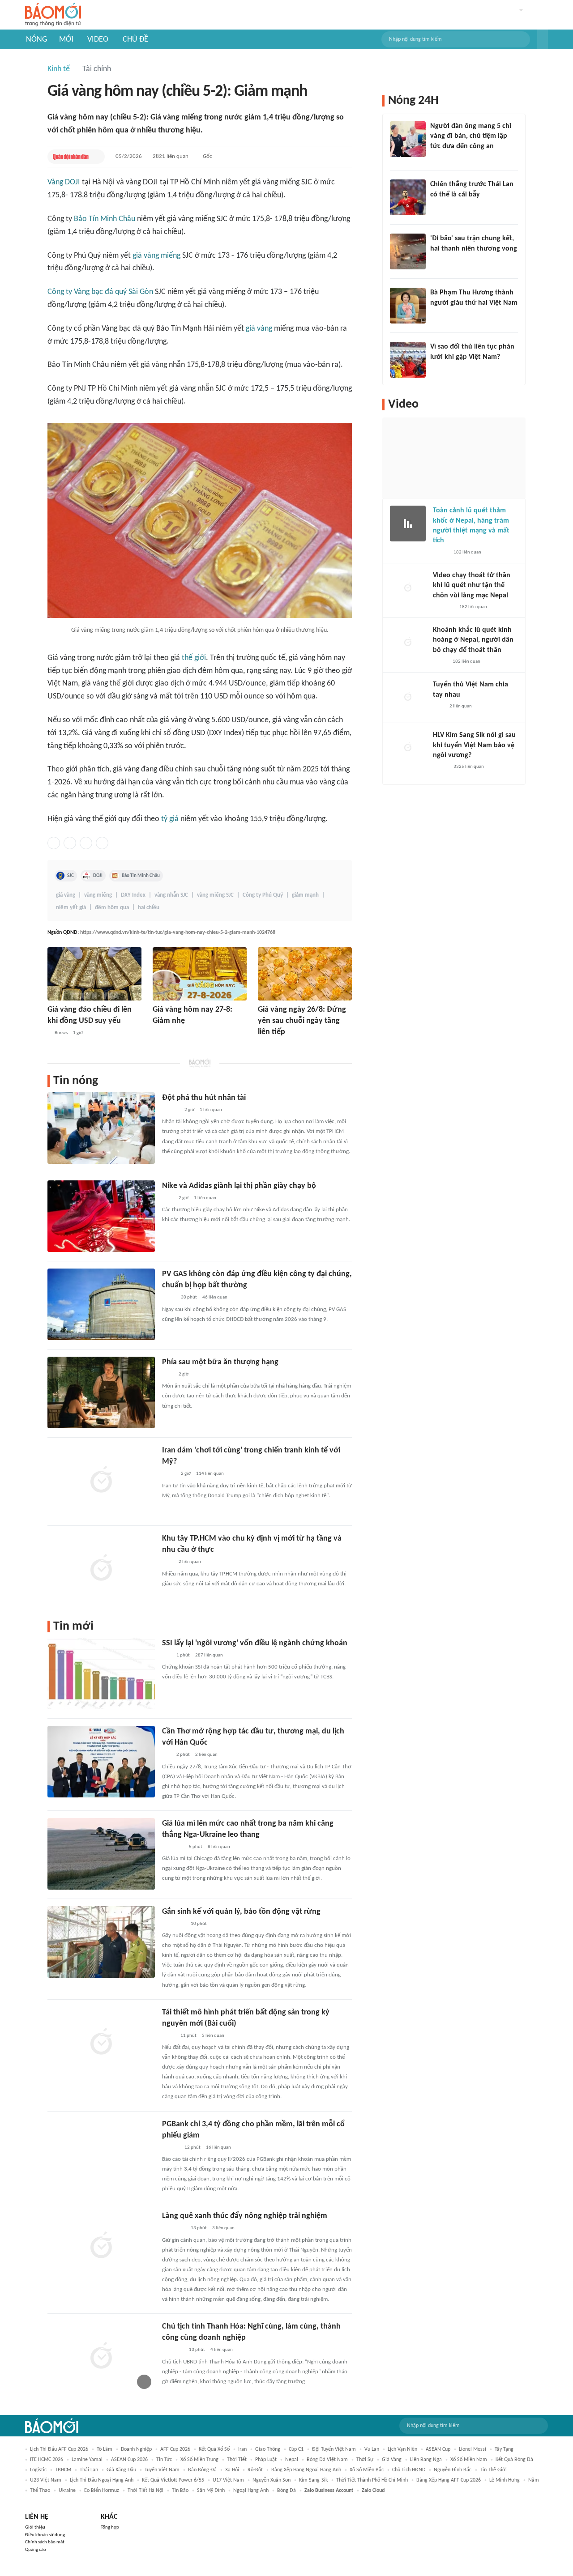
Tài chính (97, 69)
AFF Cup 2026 (175, 2449)
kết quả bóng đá (514, 2460)
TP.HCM (63, 2470)
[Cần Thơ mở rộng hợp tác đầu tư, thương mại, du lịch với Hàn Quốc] (101, 1762)
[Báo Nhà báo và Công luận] (173, 1847)
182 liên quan (467, 552)
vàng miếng (98, 895)
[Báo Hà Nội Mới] (162, 1033)
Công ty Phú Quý (263, 895)
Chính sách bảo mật (45, 2542)
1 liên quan (211, 1110)
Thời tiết (237, 2460)
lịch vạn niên (402, 2449)
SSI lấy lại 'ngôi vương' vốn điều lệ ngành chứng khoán (255, 1643)
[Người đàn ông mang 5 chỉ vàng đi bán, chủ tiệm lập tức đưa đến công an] (408, 139)
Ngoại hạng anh (251, 2491)
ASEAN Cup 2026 (129, 2460)
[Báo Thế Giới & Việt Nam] (169, 1474)
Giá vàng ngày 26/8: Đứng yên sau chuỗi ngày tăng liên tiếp (302, 1021)
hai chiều (149, 908)
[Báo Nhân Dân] (266, 1044)
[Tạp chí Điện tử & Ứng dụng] (171, 2148)
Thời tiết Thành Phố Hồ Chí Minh (372, 2480)
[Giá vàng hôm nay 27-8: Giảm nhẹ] (200, 974)
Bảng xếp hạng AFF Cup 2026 (449, 2480)
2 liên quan (190, 1562)
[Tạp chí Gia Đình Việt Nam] (173, 2350)
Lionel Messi (473, 2449)
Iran (242, 2449)
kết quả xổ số (214, 2449)
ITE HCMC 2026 (47, 2460)
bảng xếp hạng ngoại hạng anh (306, 2470)
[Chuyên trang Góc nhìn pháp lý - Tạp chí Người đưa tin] (436, 158)
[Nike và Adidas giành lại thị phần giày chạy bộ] (101, 1216)
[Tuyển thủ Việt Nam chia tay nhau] (408, 698)
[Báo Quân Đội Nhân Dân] (71, 157)
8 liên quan (219, 1847)
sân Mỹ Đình (211, 2491)
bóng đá (286, 2491)
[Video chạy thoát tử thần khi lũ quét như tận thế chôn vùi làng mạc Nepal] (408, 588)
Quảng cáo (36, 2550)
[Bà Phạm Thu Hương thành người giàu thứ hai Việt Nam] (408, 306)
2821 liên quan (171, 156)
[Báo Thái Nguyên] (174, 1924)
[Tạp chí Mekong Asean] (167, 1656)
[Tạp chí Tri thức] (168, 1198)
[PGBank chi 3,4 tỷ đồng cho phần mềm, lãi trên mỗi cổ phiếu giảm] (101, 2154)
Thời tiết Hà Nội (145, 2491)
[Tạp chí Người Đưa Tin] (440, 662)
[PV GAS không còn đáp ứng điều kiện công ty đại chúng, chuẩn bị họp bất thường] (101, 1304)
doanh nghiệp (136, 2449)
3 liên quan (213, 2036)
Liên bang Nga (426, 2460)
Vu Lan (372, 2449)
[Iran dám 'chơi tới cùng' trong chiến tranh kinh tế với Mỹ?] (101, 1481)
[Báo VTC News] (443, 607)
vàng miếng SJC (215, 895)
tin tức (164, 2460)
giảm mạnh (305, 895)
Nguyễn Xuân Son (272, 2480)
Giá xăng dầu (121, 2470)
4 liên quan (222, 2350)
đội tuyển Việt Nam (334, 2449)
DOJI (98, 876)
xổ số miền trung (199, 2460)
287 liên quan (209, 1655)
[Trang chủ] (53, 15)
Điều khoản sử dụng (45, 2535)
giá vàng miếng (156, 256)
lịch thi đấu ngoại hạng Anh (102, 2480)
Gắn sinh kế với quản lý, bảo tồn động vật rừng (241, 1912)
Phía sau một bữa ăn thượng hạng (220, 1362)
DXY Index (133, 895)
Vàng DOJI (64, 182)
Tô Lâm (105, 2449)
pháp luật (266, 2460)
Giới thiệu (35, 2527)
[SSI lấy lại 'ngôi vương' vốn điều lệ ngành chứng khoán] (101, 1673)
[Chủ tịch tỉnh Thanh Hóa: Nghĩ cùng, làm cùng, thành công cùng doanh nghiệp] (101, 2357)
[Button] (543, 39)
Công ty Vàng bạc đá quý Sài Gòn (100, 292)
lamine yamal (87, 2460)
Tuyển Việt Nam (162, 2470)
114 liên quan (210, 1474)
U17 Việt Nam (228, 2480)
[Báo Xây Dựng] (440, 260)
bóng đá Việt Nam (327, 2460)
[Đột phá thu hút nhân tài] (101, 1128)
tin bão (180, 2491)
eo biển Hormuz (102, 2491)
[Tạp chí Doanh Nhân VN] (169, 1298)
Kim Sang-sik (313, 2480)
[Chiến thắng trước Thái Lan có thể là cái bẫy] (408, 197)
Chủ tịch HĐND (409, 2470)
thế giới (194, 658)
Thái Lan (89, 2470)
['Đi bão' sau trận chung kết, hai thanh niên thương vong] (408, 251)
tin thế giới (493, 2470)
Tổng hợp (110, 2527)
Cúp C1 (296, 2449)
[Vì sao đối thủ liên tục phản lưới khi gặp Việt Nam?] (408, 360)
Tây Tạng (504, 2449)
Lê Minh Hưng (505, 2480)
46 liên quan (215, 1297)
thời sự (365, 2460)
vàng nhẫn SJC (171, 895)
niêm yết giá (71, 908)
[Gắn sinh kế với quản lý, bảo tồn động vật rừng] (101, 1942)
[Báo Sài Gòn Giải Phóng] (171, 1110)
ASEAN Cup (438, 2449)
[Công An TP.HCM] (169, 2036)
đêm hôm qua (112, 908)
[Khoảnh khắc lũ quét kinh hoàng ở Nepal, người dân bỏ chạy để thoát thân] (408, 643)
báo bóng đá (202, 2470)
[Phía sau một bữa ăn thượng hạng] (101, 1392)
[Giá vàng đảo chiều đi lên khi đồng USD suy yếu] (94, 974)
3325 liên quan (469, 767)
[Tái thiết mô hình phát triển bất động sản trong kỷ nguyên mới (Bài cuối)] (101, 2043)
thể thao (40, 2491)
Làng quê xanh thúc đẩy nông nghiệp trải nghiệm (245, 2216)
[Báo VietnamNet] (440, 553)
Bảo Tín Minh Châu (105, 219)
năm (534, 2480)
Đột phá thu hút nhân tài (204, 1098)
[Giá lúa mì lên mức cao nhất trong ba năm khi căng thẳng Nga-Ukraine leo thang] (101, 1854)
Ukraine (67, 2491)
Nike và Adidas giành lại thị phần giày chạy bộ (239, 1186)
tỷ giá (170, 819)
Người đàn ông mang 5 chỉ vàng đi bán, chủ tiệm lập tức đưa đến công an (471, 136)
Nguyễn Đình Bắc (453, 2470)
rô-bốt (255, 2470)
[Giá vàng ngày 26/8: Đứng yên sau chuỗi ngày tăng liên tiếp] (305, 974)
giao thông (268, 2449)
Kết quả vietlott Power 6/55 (173, 2480)
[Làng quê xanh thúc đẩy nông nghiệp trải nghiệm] (101, 2246)
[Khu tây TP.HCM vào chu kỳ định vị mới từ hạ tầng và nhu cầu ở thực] (101, 1569)
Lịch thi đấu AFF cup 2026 (59, 2449)
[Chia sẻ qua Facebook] (54, 843)
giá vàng (259, 329)
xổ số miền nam (469, 2460)
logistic (38, 2470)
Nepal (292, 2460)
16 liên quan (218, 2148)
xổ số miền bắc (367, 2470)
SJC (71, 876)
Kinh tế (59, 69)
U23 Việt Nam (46, 2480)
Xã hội (232, 2470)
